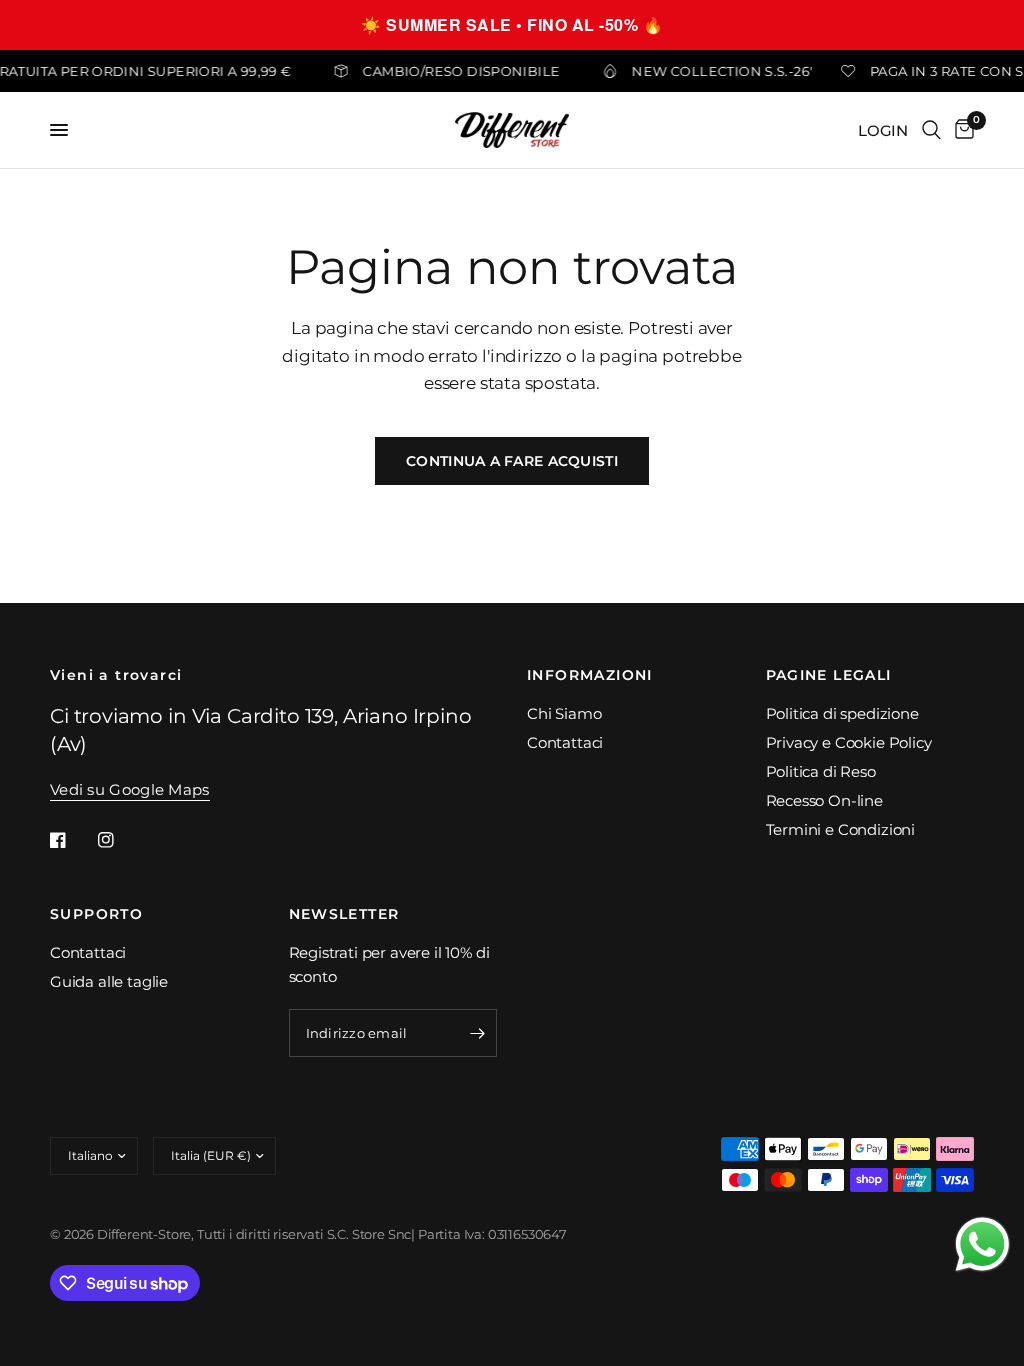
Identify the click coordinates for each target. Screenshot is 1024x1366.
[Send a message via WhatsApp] (982, 1244)
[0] (961, 130)
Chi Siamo (564, 713)
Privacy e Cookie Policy (849, 742)
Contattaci (565, 742)
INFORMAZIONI (590, 675)
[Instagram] (120, 840)
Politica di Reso (821, 771)
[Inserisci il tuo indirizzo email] (477, 1033)
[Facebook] (72, 840)
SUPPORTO (96, 914)
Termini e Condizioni (841, 829)
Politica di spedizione (842, 713)
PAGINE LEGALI (829, 675)
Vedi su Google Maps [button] (130, 789)
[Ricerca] (931, 130)
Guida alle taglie (109, 981)
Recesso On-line (824, 800)
